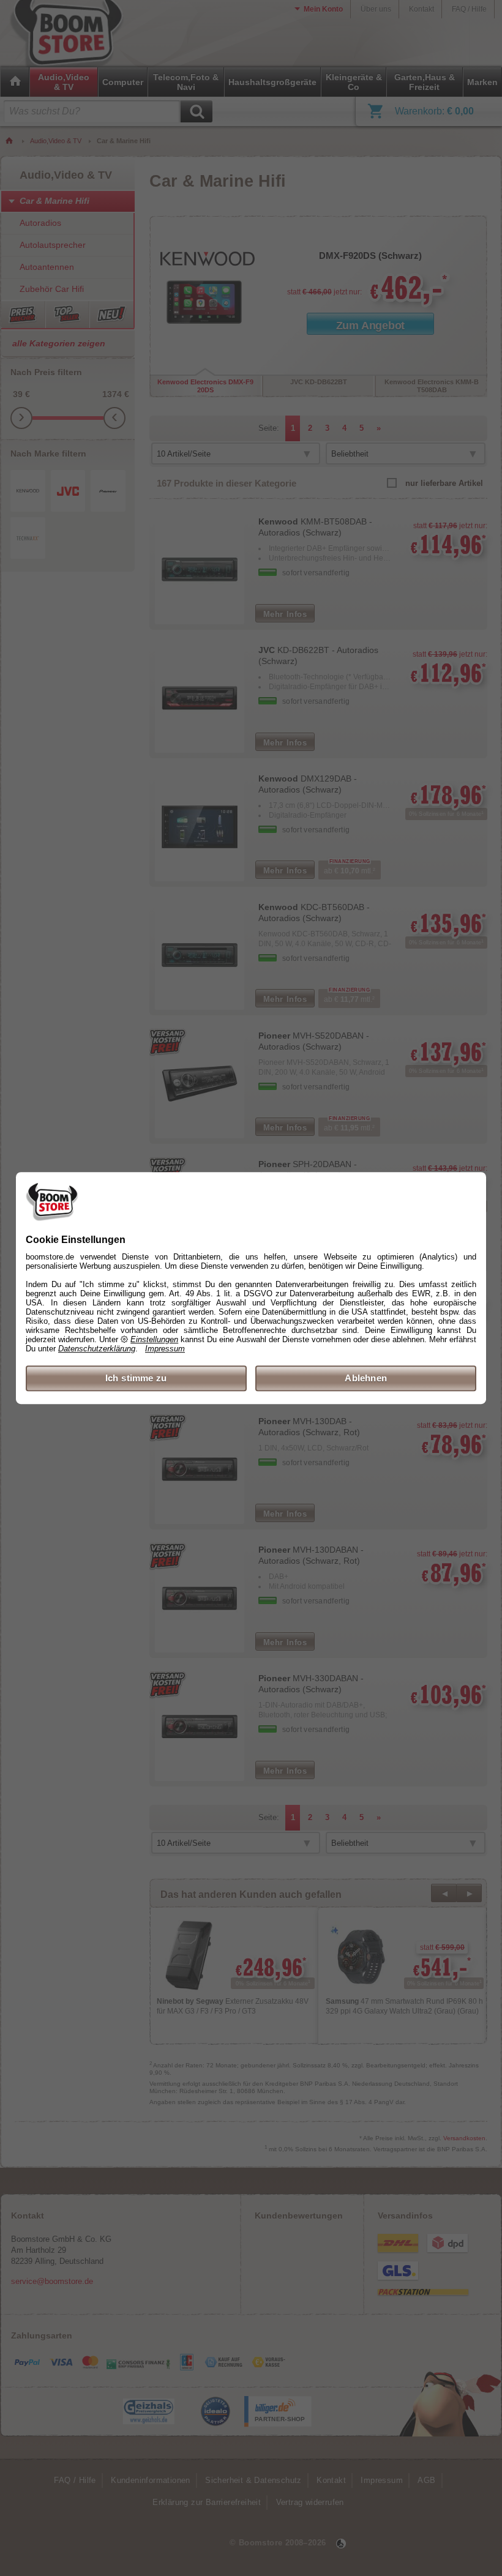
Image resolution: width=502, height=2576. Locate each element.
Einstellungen (154, 1339)
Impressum (165, 1349)
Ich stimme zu (136, 1378)
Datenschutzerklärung (97, 1349)
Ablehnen (366, 1378)
